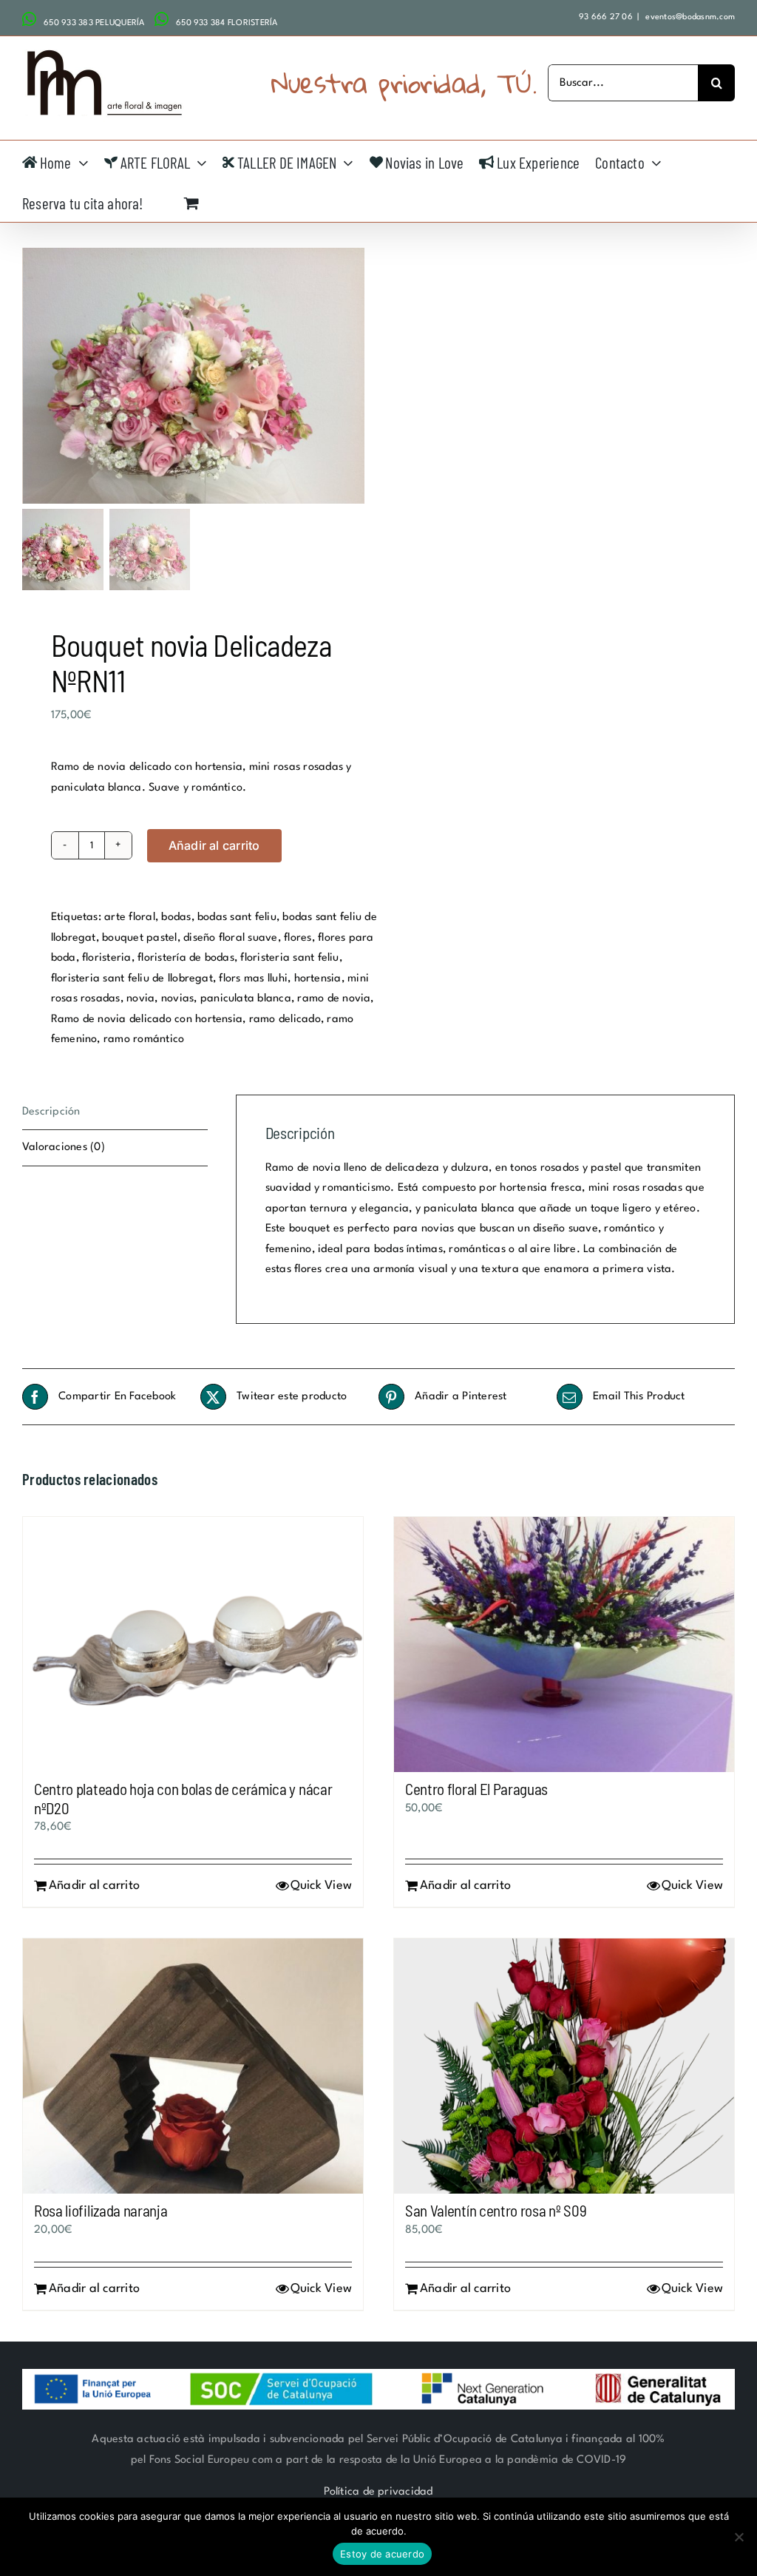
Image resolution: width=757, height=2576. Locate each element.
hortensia (318, 979)
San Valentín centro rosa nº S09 (496, 2210)
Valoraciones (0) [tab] (64, 1147)
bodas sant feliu (237, 917)
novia (140, 999)
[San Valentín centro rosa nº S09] (564, 2066)
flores (298, 938)
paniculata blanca (246, 999)
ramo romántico (144, 1039)
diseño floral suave (231, 938)
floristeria (107, 958)
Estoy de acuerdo (382, 2554)
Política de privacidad (378, 2492)
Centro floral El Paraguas (476, 1789)
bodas (176, 917)
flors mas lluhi (253, 979)
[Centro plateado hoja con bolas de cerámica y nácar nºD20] (193, 1644)
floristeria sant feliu (289, 958)
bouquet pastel (139, 938)
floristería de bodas (186, 958)
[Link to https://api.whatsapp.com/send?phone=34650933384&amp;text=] (162, 19)
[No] (739, 2537)
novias (177, 999)
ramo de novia (334, 999)
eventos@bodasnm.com (689, 17)
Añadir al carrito (214, 845)
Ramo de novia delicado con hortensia (147, 1020)
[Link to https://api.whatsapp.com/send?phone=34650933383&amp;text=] (29, 19)
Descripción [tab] (51, 1112)
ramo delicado (285, 1020)
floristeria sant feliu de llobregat (132, 979)
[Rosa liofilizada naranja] (193, 2066)
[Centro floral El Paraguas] (564, 1644)
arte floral (130, 917)
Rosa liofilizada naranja (101, 2210)
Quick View (321, 1886)
